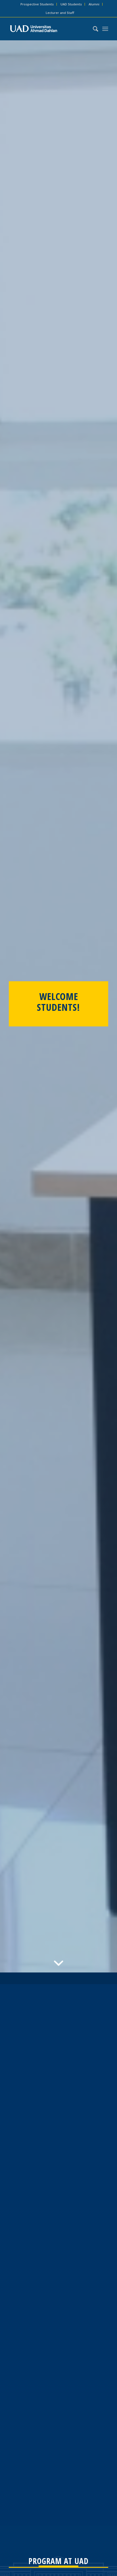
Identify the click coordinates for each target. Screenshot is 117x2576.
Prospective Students (37, 4)
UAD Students (71, 4)
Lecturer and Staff (60, 13)
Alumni (94, 4)
